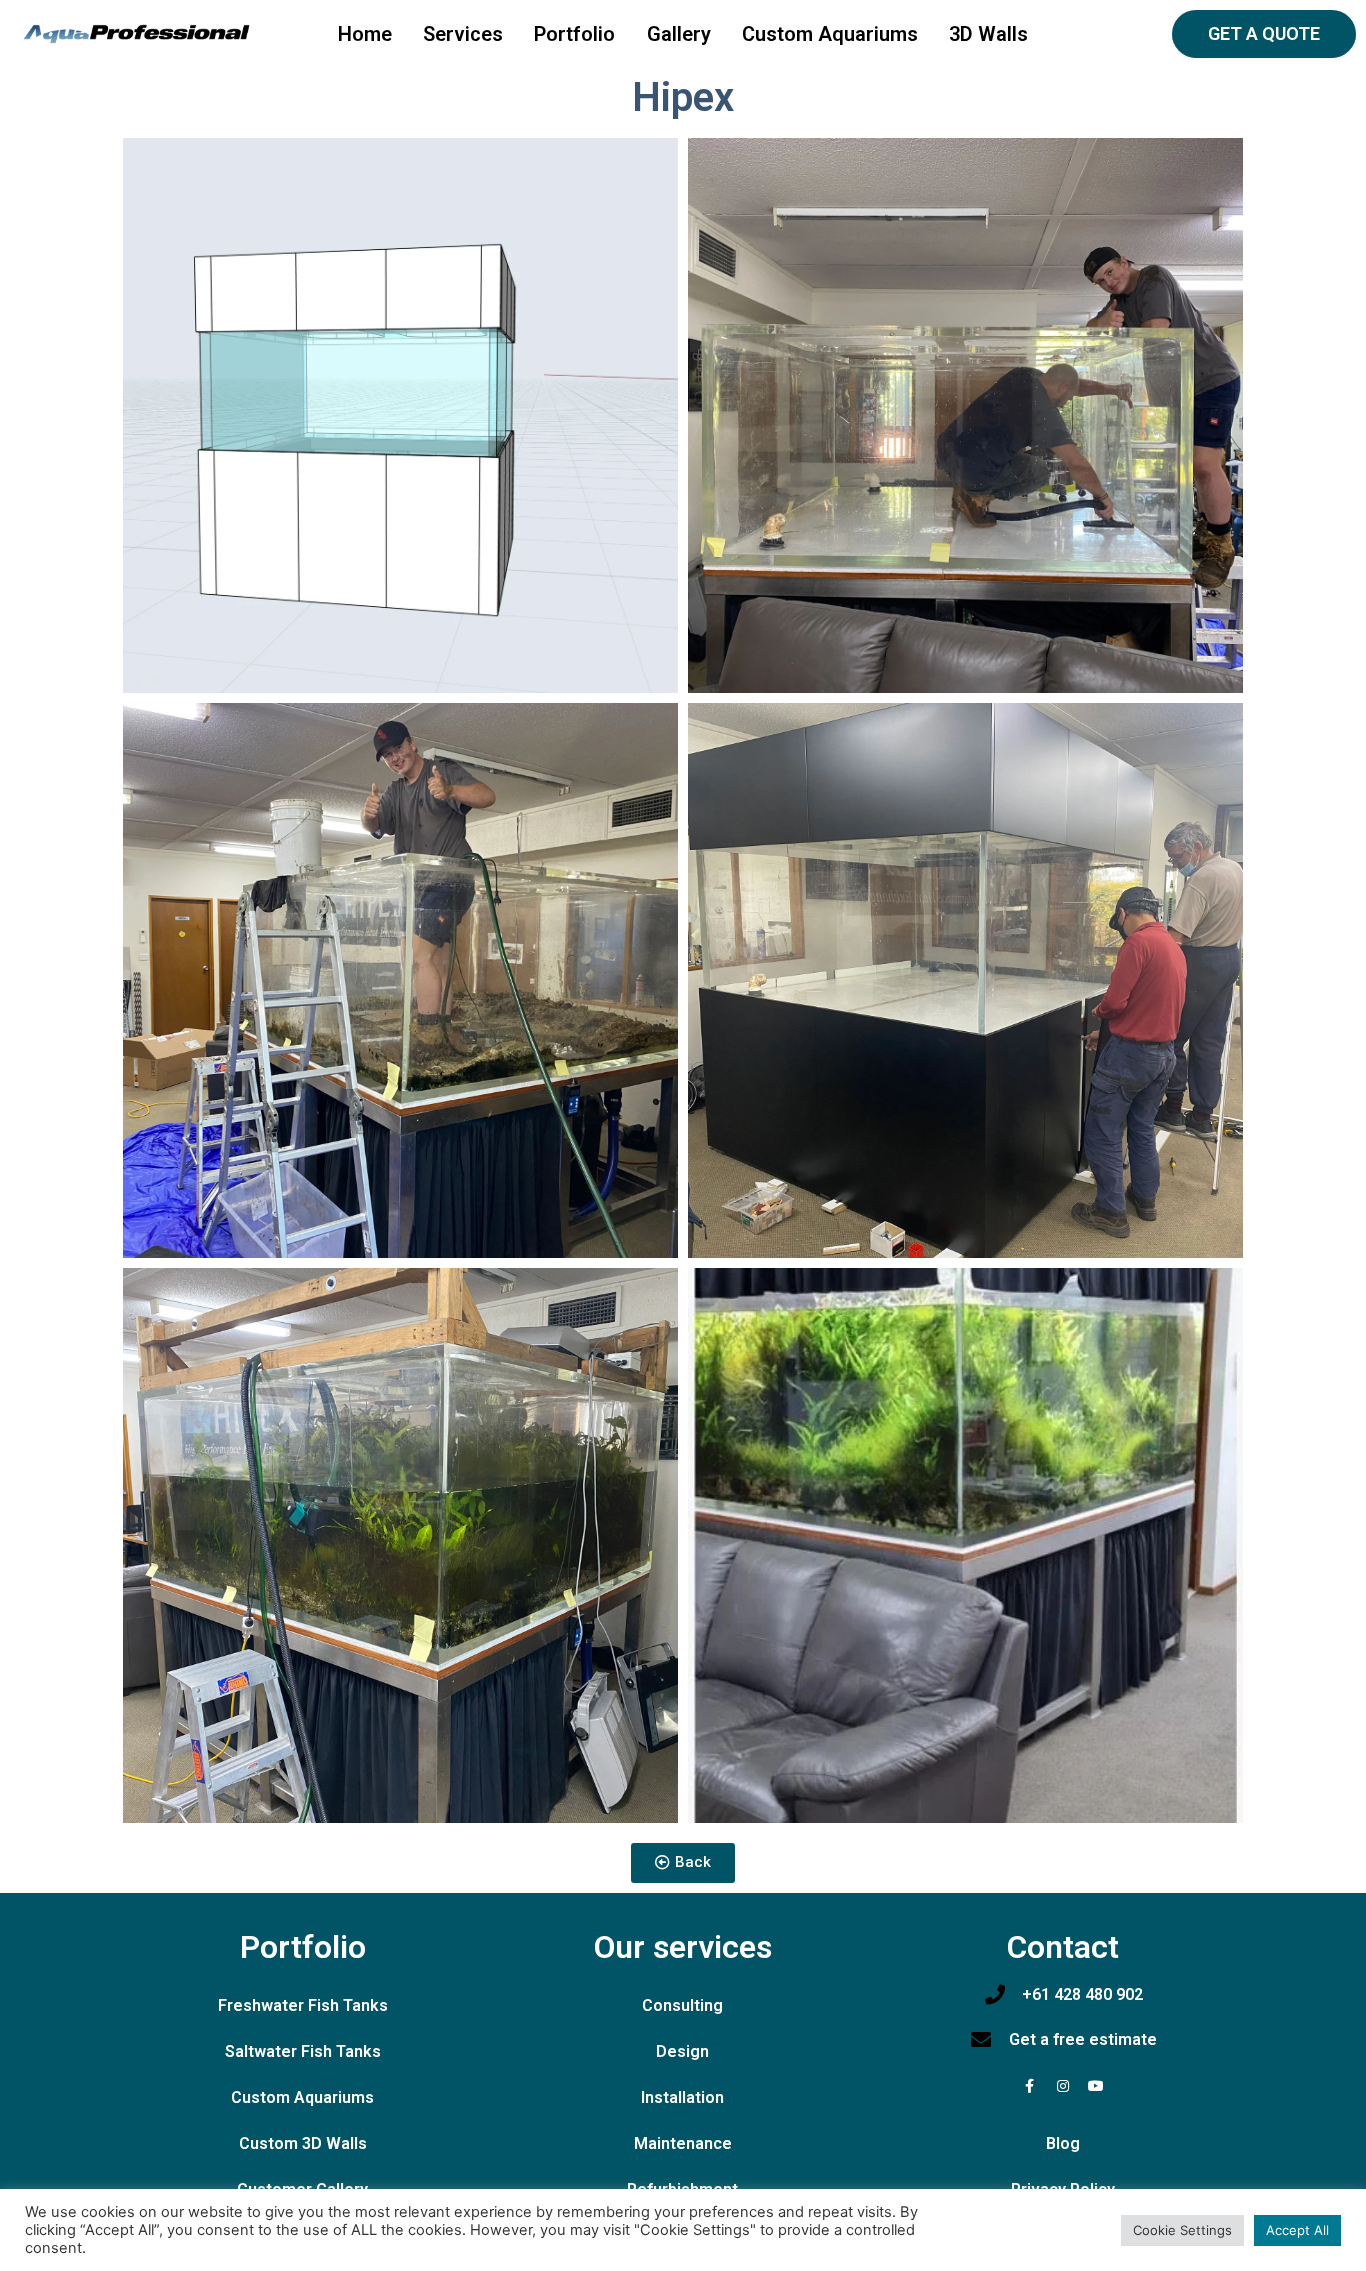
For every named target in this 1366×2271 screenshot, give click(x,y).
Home (365, 34)
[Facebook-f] (1030, 2086)
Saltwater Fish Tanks (303, 2051)
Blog (1063, 2143)
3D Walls (988, 34)
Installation (682, 2097)
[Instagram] (1063, 2086)
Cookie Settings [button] (1182, 2230)
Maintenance (683, 2143)
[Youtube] (1096, 2086)
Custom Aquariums (830, 34)
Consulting (682, 2005)
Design (682, 2051)
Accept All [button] (1297, 2230)
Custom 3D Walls (303, 2143)
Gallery (679, 34)
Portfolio (574, 34)
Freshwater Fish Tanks (303, 2005)
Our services (683, 1947)
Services (463, 34)
